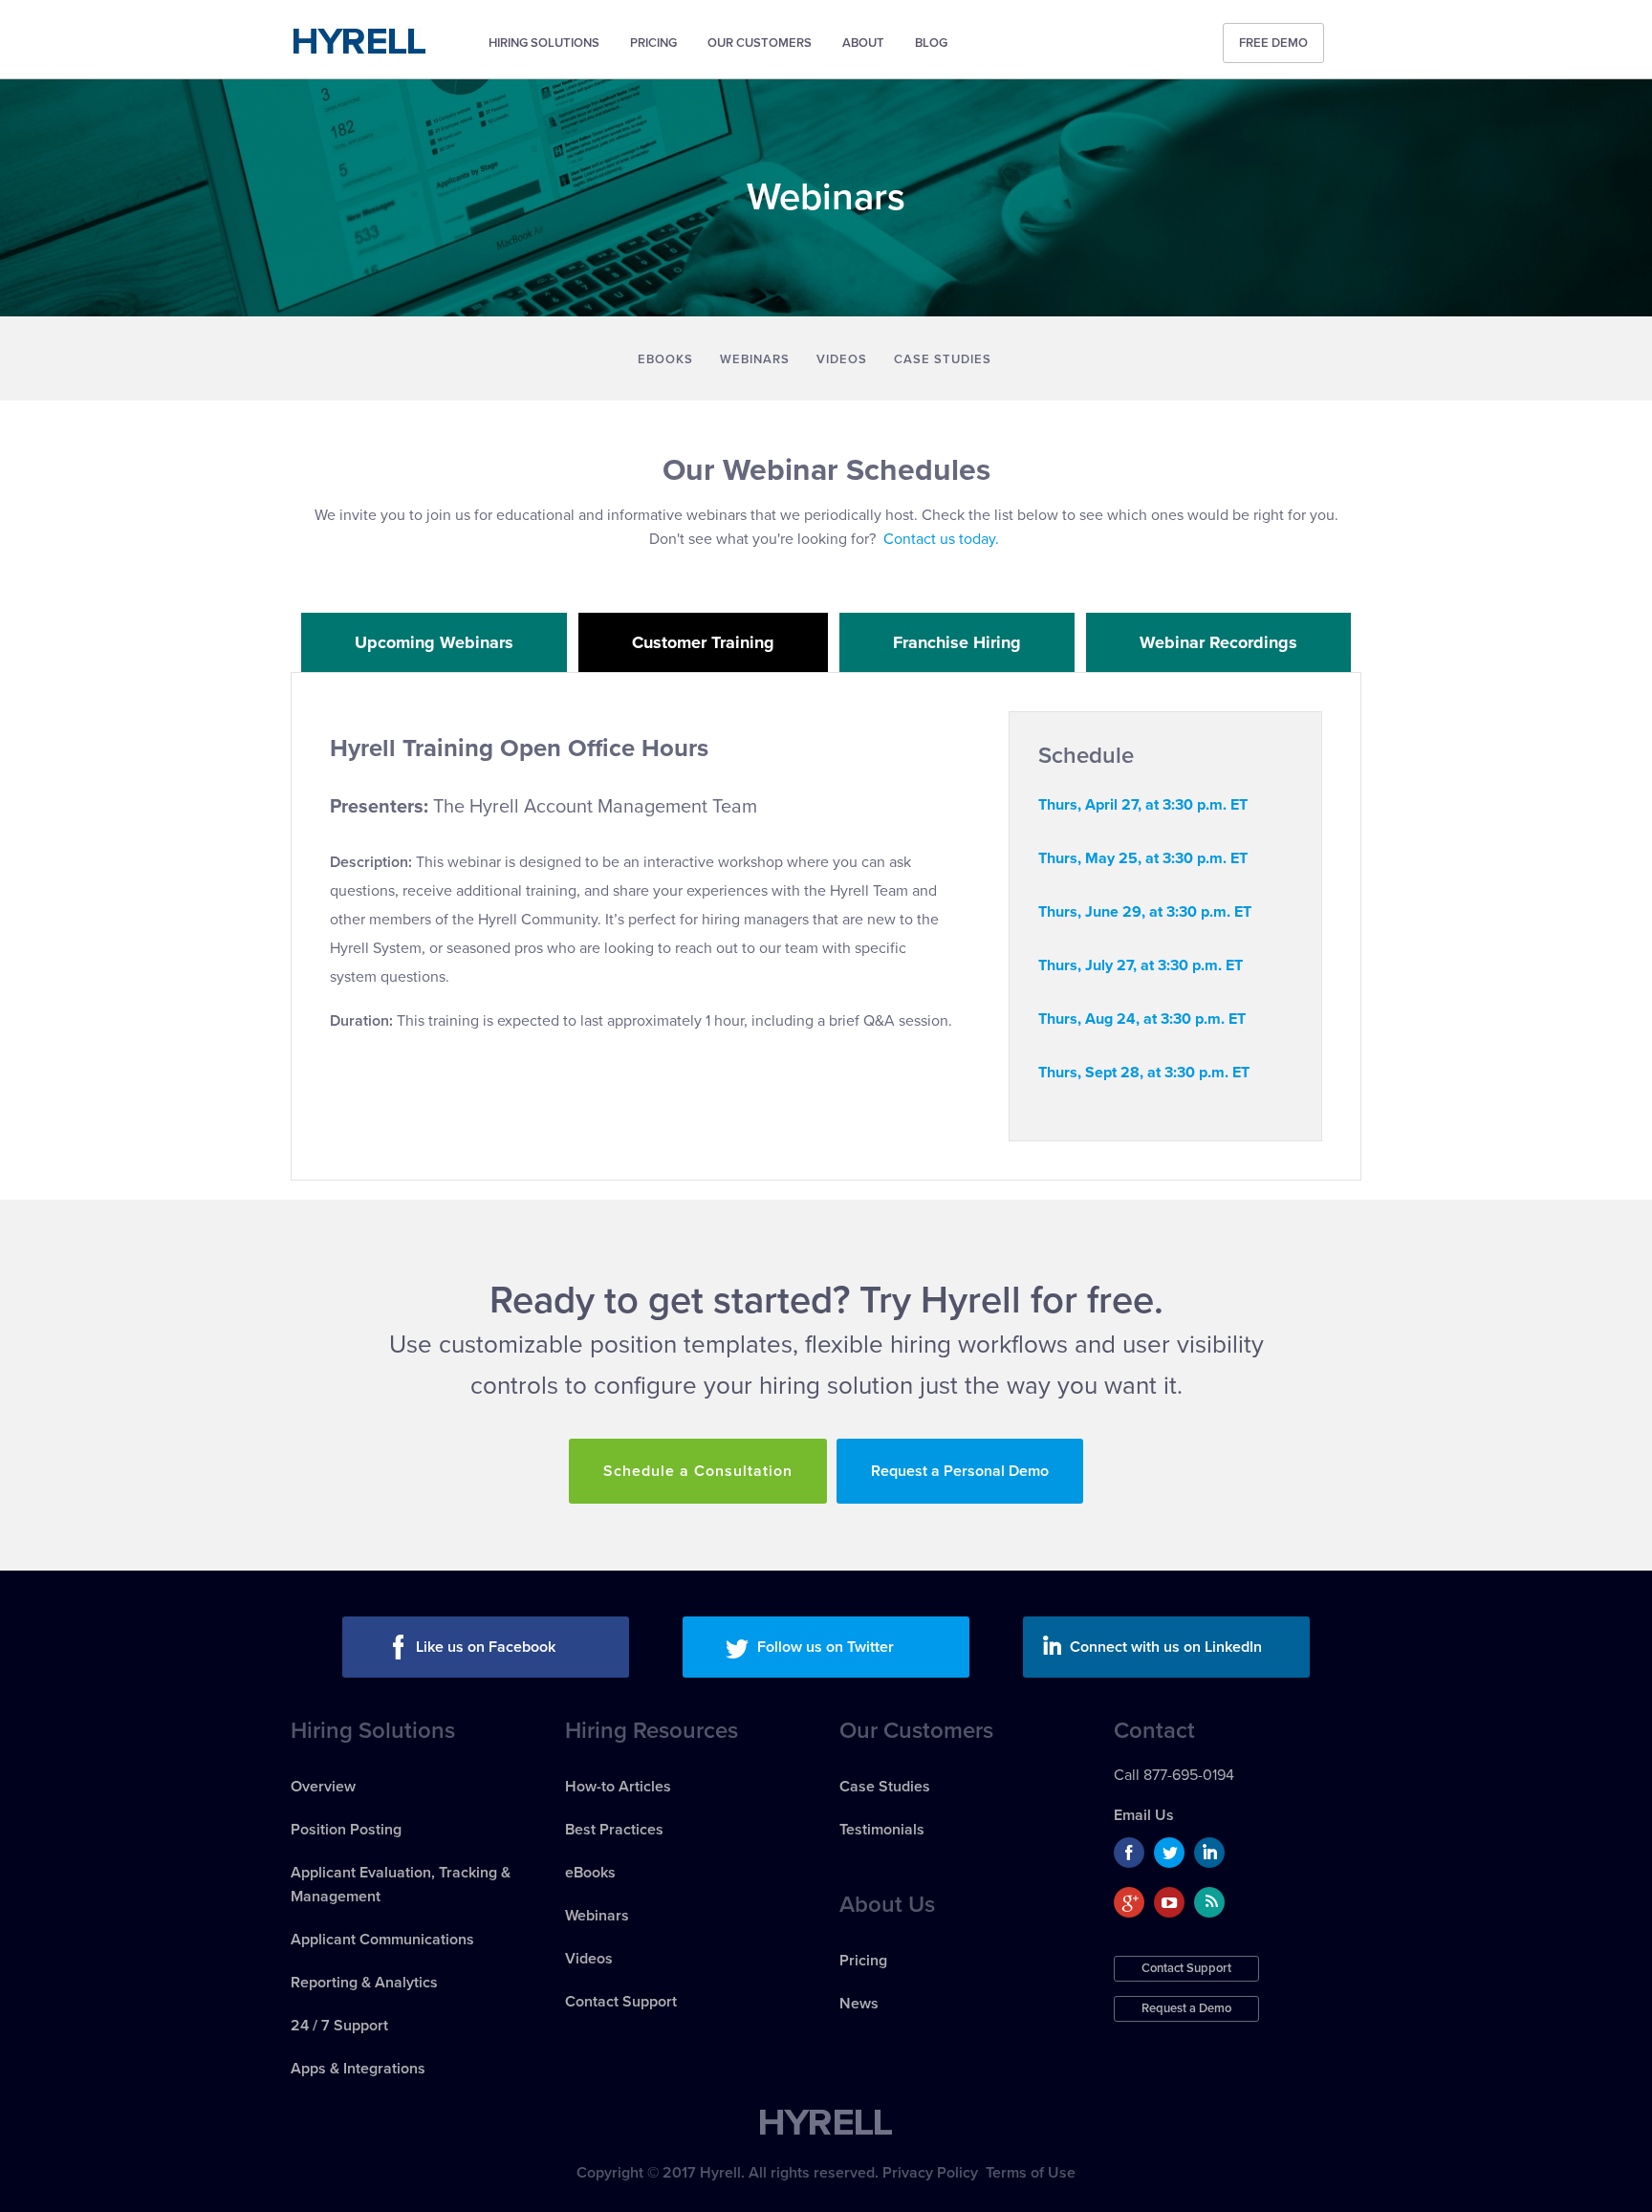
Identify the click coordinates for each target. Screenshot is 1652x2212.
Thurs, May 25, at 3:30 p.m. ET (1143, 858)
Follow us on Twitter (826, 1647)
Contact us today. (941, 539)
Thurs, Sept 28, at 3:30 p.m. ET (1144, 1073)
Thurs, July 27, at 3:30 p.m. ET (1141, 965)
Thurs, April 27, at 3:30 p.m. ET (1143, 805)
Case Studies (943, 359)
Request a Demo (1186, 2008)
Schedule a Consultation (698, 1471)
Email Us (1144, 1815)
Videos (842, 359)
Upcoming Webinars (434, 642)
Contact (1154, 1731)
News (859, 2004)
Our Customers (760, 43)
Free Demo (1273, 43)
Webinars (755, 359)
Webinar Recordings (1218, 642)
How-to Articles (618, 1787)
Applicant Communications (382, 1940)
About (863, 43)
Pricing (653, 43)
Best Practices (614, 1830)
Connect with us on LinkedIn (1166, 1647)
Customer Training (703, 642)
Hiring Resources (652, 1731)
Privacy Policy (930, 2173)
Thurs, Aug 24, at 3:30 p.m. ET (1142, 1019)
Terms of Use (1031, 2173)
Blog (931, 43)
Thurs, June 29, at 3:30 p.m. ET (1145, 912)
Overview (323, 1787)
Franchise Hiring (957, 642)
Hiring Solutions (544, 43)
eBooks (665, 359)
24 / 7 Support (339, 2026)
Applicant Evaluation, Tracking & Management (401, 1885)
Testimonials (882, 1830)
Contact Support (621, 2002)
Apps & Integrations (358, 2069)
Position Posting (346, 1830)
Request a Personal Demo (960, 1471)
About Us (887, 1905)
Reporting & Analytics (364, 1983)
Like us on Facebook (486, 1647)
